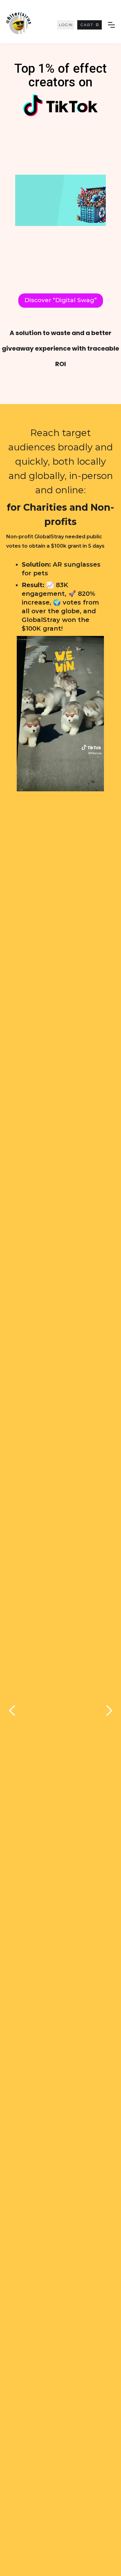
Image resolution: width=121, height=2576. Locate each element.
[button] (90, 25)
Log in (66, 25)
